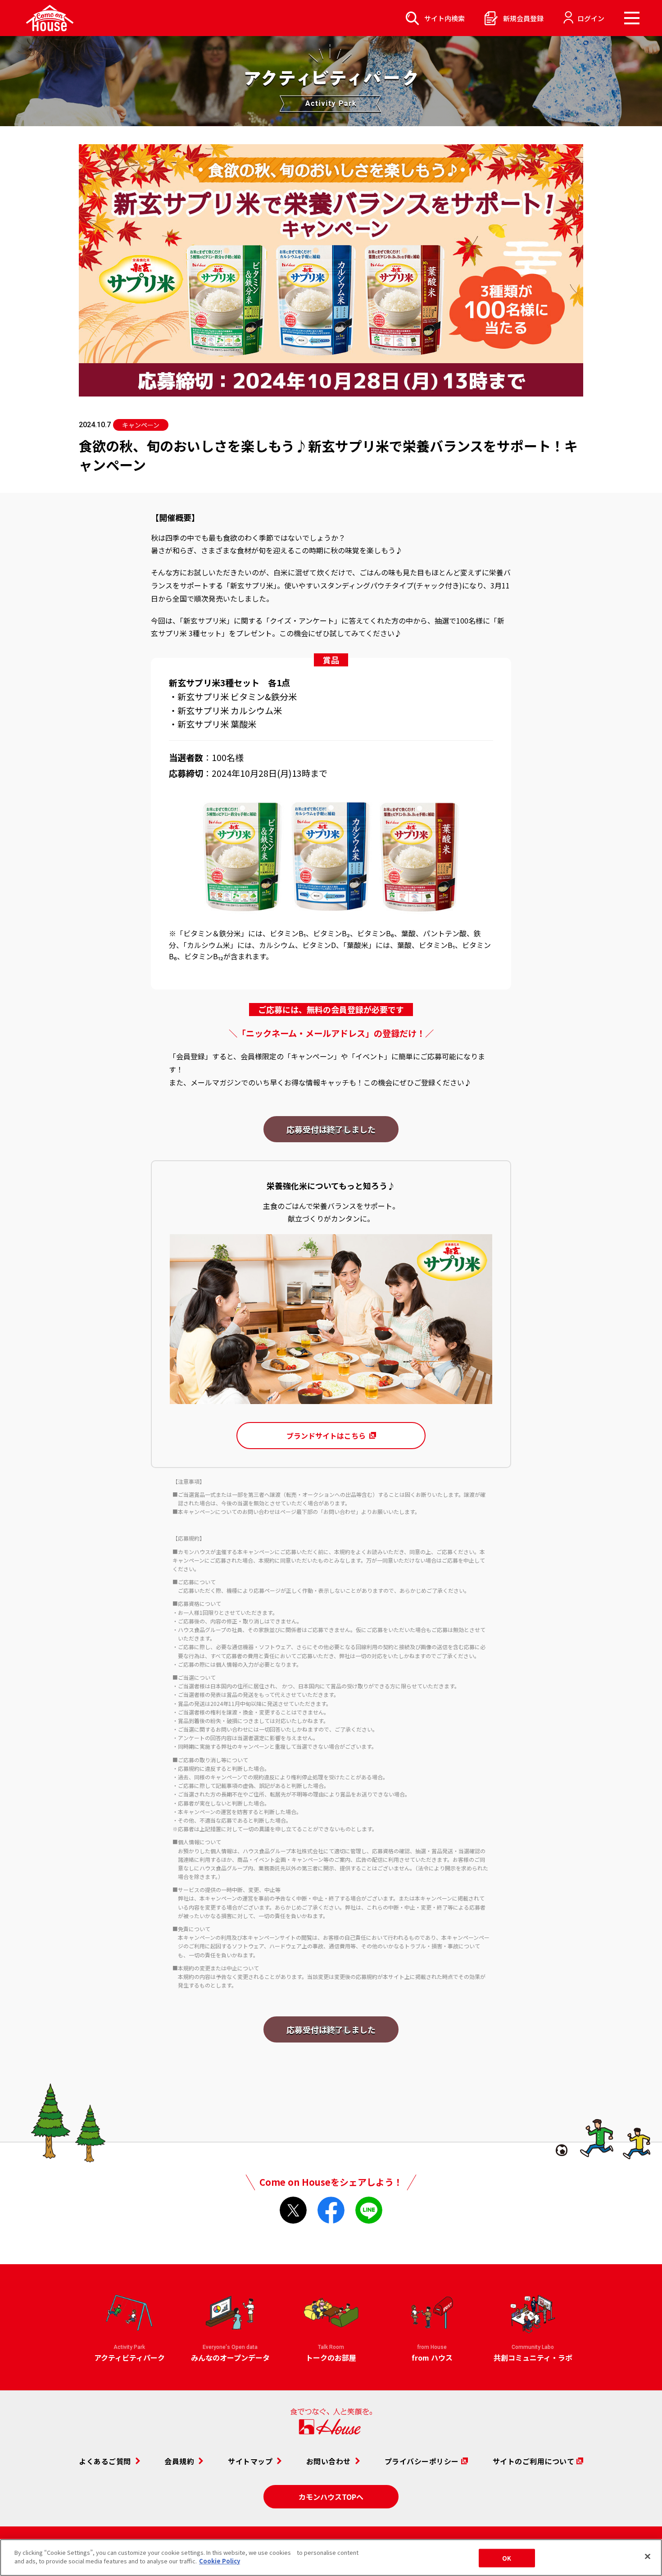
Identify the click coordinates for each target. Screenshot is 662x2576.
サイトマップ (250, 2461)
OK (507, 2558)
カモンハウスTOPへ (331, 2497)
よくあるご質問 (105, 2461)
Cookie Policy (220, 2561)
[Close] (648, 2556)
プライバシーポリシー (422, 2461)
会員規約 (179, 2461)
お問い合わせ (329, 2461)
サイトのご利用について (534, 2461)
